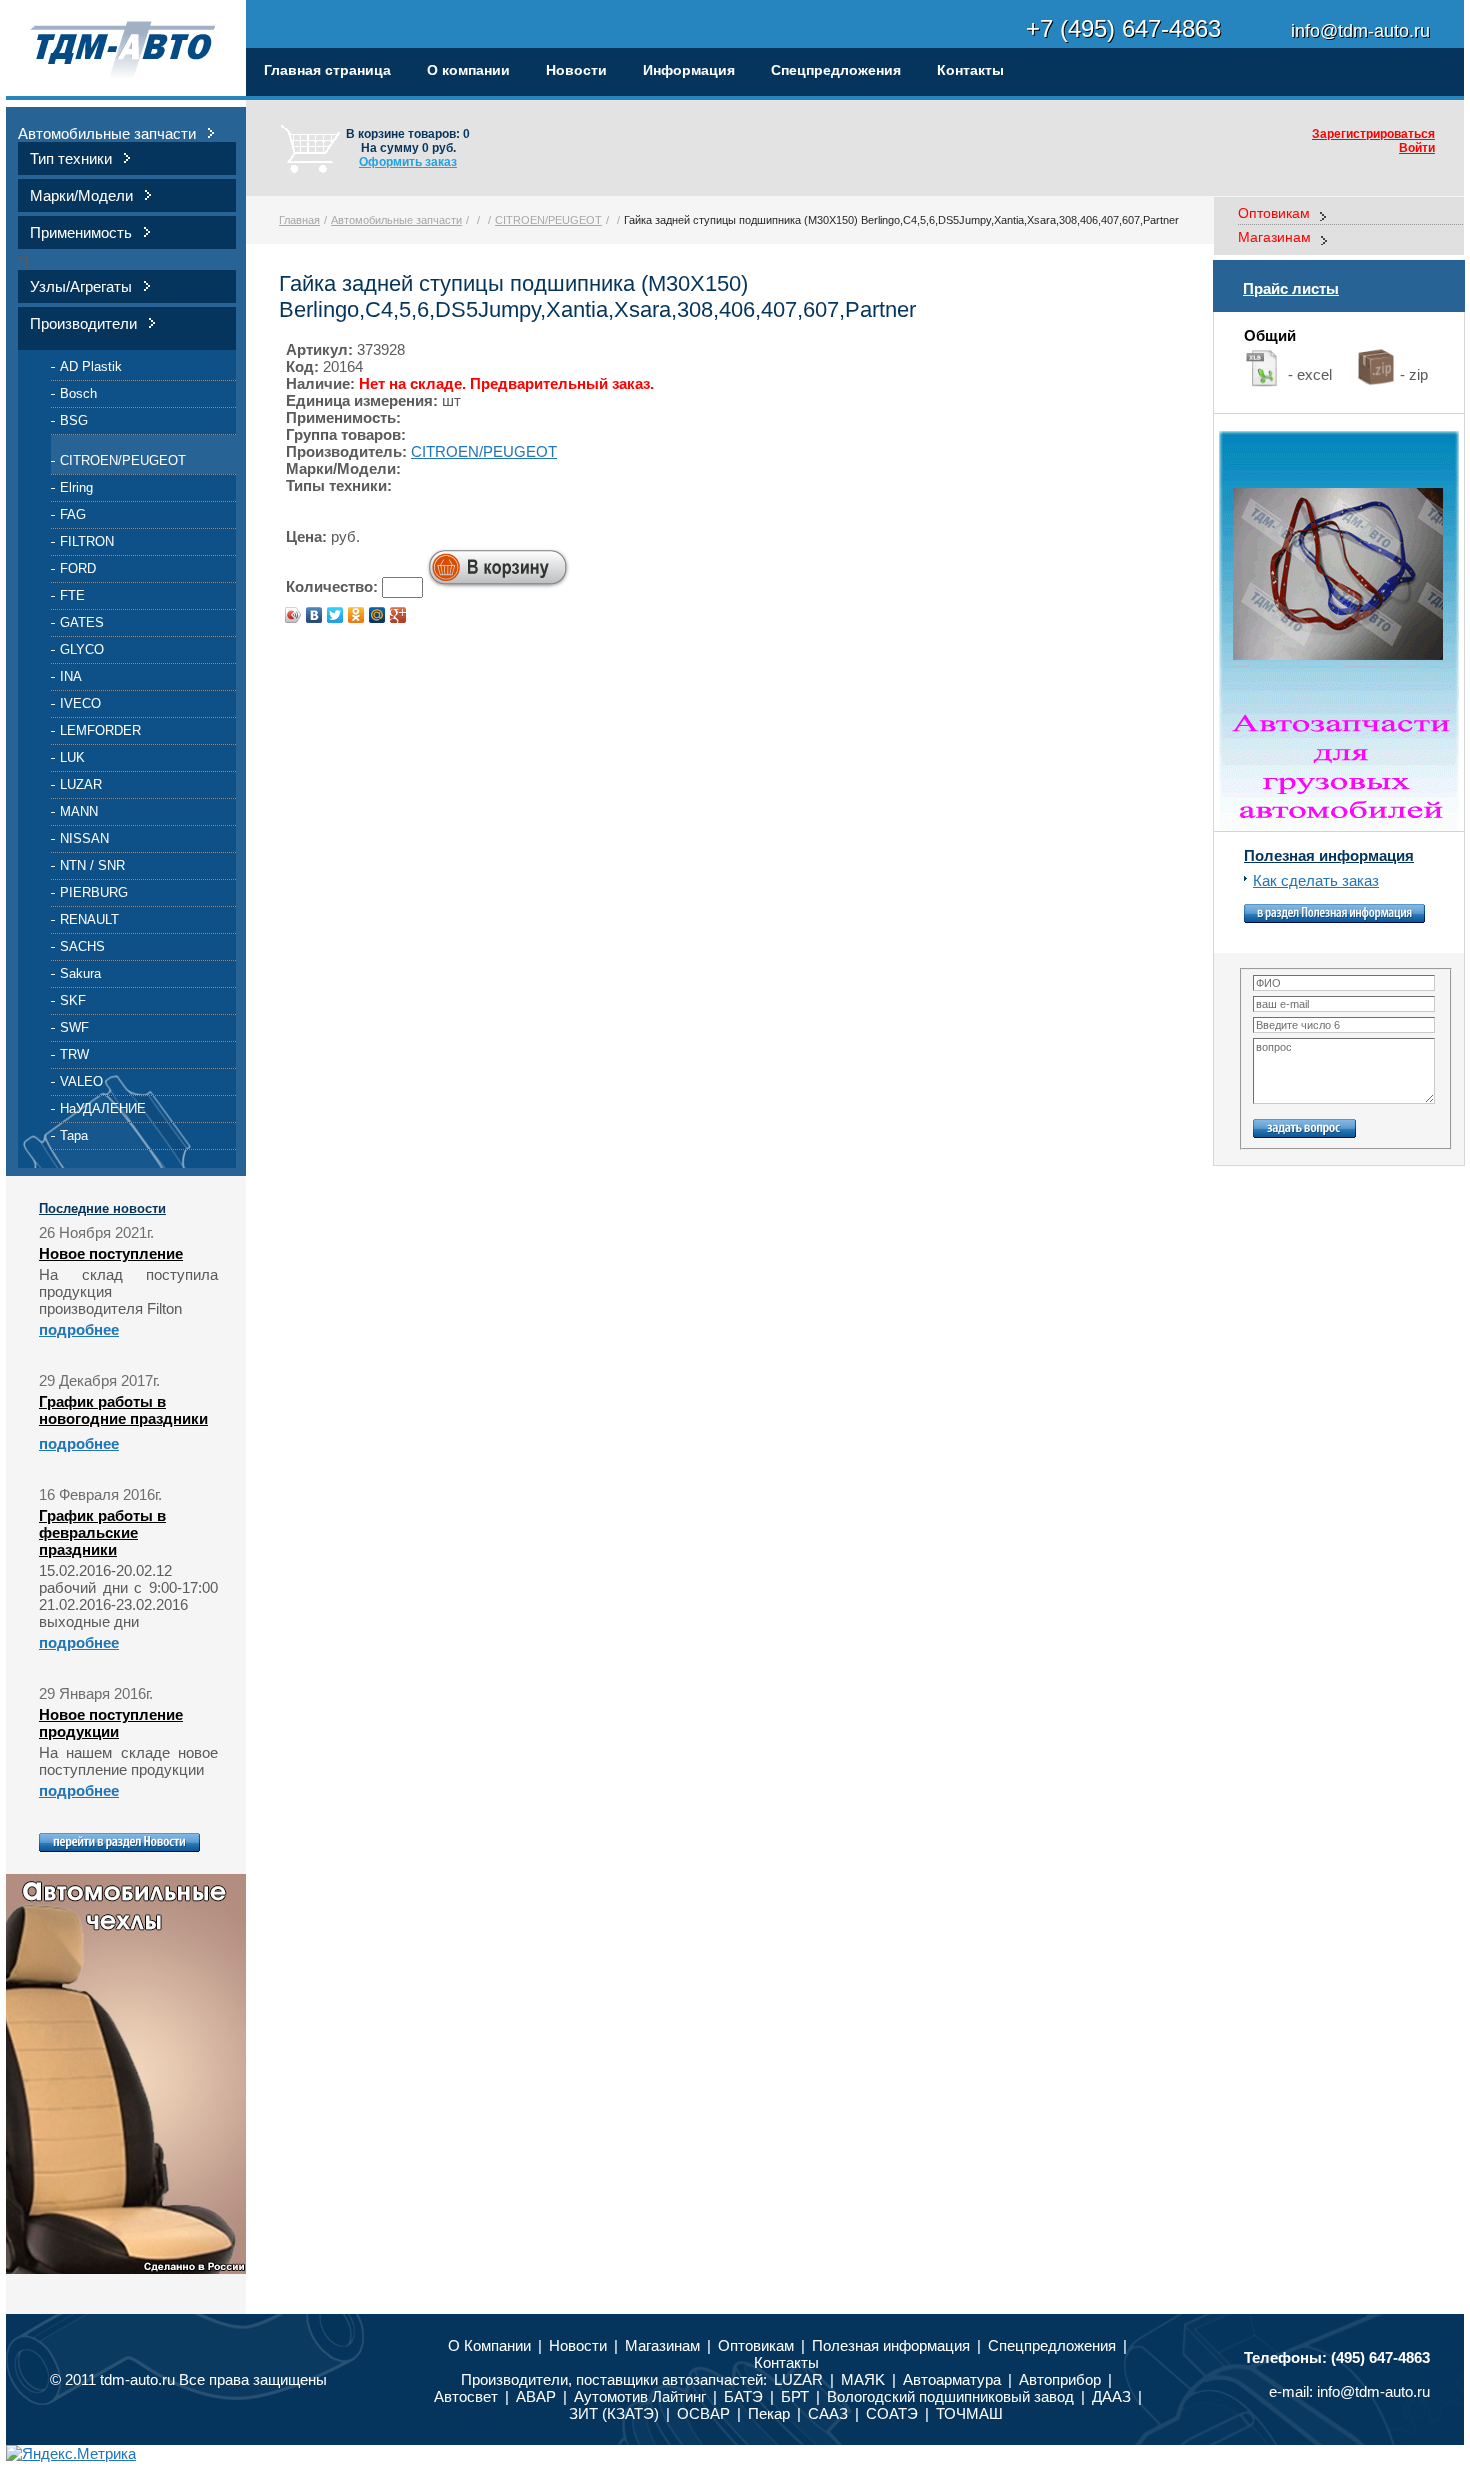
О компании (468, 70)
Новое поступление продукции (111, 1723)
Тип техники (71, 158)
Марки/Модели (81, 195)
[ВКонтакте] (314, 615)
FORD (78, 568)
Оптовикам (1274, 213)
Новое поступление (111, 1253)
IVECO (80, 703)
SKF (73, 1000)
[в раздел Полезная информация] (1334, 917)
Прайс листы (1291, 288)
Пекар (769, 2413)
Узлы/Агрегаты (81, 286)
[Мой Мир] (377, 615)
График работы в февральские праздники (102, 1532)
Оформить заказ (408, 162)
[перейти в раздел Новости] (119, 1846)
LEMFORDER (100, 730)
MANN (79, 811)
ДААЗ (1111, 2396)
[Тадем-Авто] (126, 50)
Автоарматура (952, 2379)
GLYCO (82, 649)
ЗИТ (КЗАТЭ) (614, 2413)
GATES (82, 622)
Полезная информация (1329, 855)
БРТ (795, 2396)
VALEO (81, 1081)
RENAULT (89, 919)
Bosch (78, 393)
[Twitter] (335, 615)
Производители (83, 323)
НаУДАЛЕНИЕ (103, 1108)
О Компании (489, 2345)
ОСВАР (703, 2413)
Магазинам (1274, 237)
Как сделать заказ (1316, 880)
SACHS (82, 946)
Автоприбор (1060, 2379)
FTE (72, 595)
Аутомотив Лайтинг (640, 2396)
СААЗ (828, 2413)
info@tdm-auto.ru (1373, 2391)
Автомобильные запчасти (107, 133)
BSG (74, 420)
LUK (72, 757)
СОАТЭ (892, 2413)
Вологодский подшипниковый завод (952, 2396)
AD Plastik (91, 366)
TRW (74, 1054)
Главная (299, 220)
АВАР (536, 2396)
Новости (576, 70)
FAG (73, 514)
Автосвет (466, 2396)
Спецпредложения (836, 70)
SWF (74, 1027)
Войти (1417, 148)
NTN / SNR (92, 865)
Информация (689, 70)
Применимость (81, 232)
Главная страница (327, 70)
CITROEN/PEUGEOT (123, 460)
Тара (74, 1135)
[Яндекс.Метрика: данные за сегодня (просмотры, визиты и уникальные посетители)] (71, 2453)
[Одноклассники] (356, 615)
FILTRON (87, 541)
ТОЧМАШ (969, 2413)
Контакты (970, 70)
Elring (76, 487)
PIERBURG (94, 892)
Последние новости (102, 1208)
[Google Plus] (398, 615)
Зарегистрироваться (1373, 134)
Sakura (80, 973)
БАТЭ (743, 2396)
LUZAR (81, 784)
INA (71, 676)
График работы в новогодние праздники (123, 1410)
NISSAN (84, 838)
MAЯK (863, 2379)
